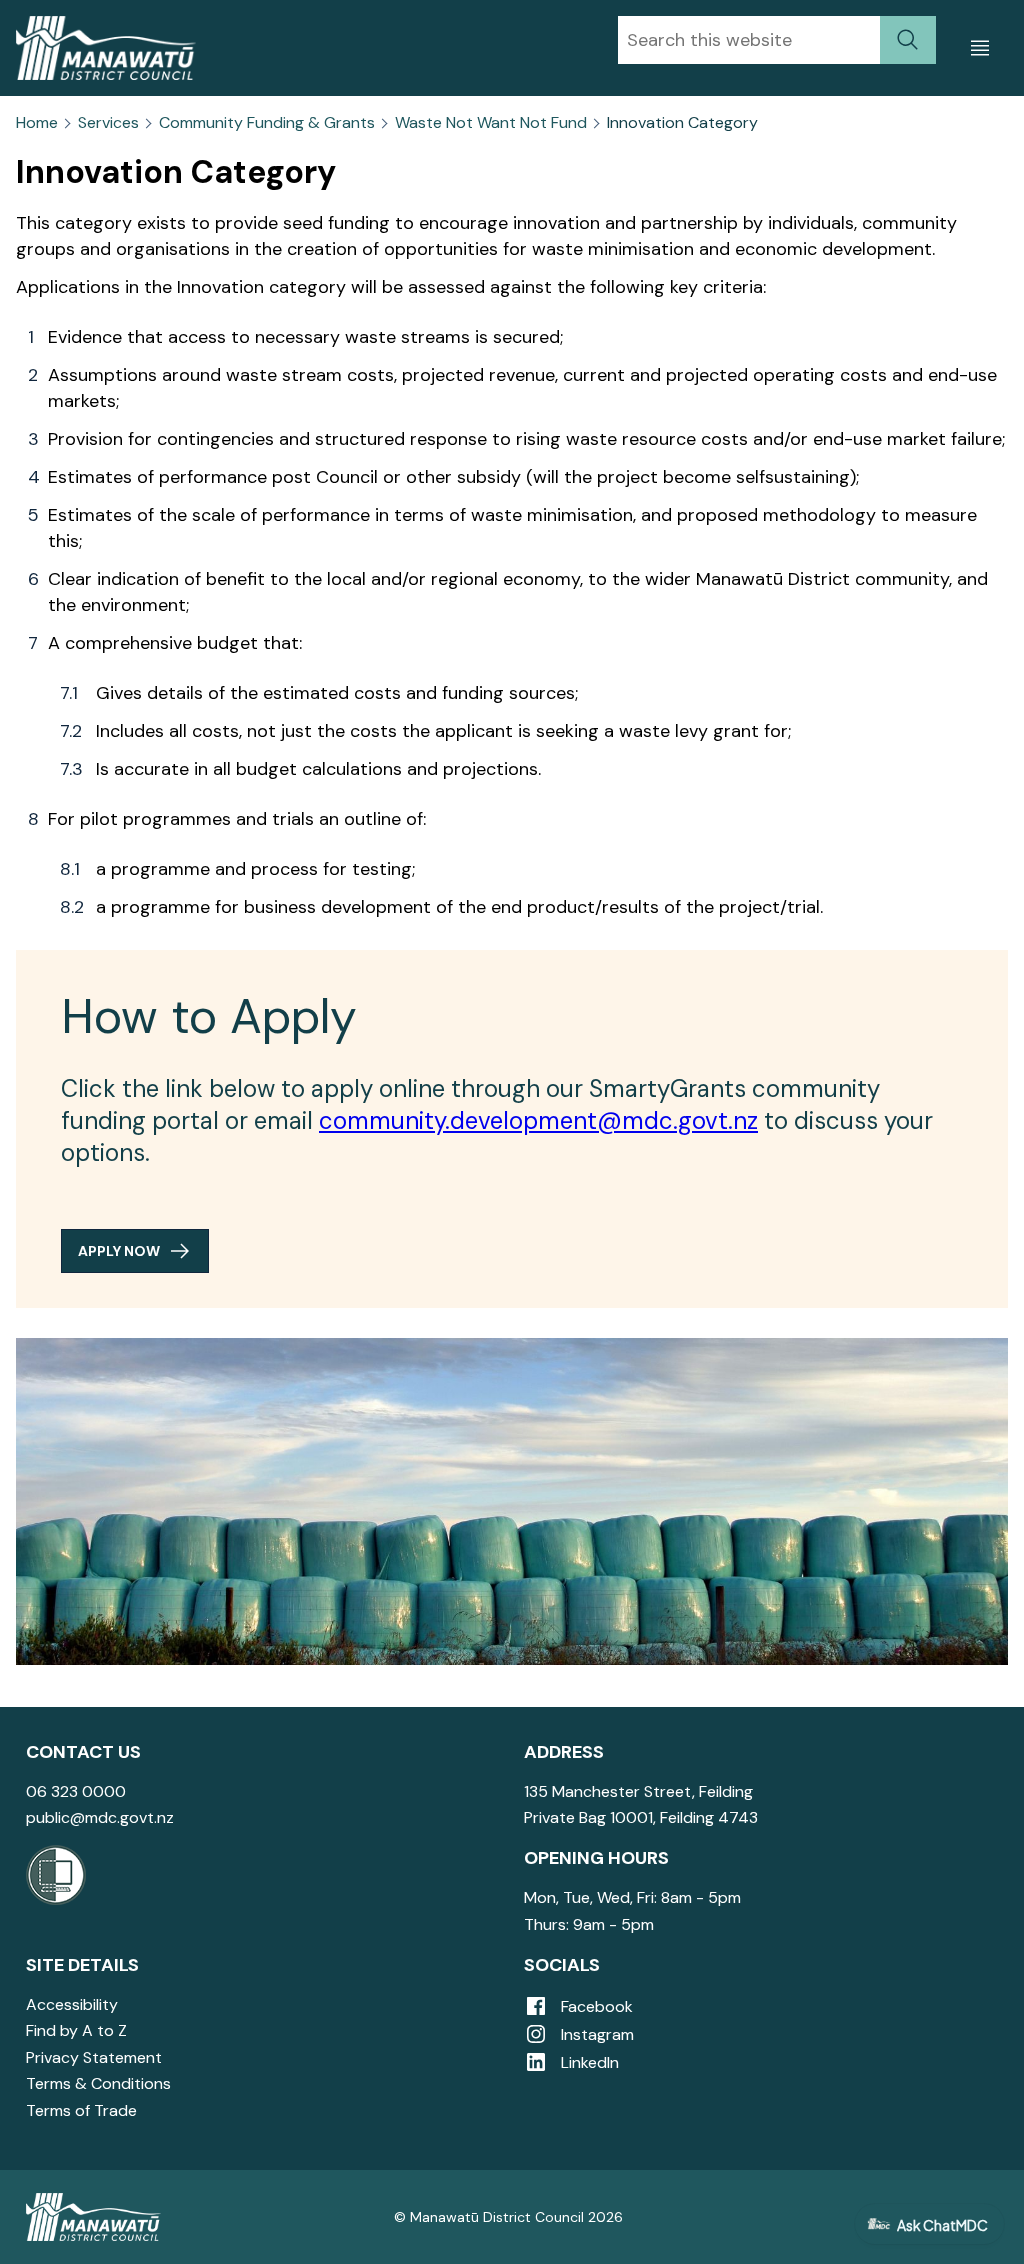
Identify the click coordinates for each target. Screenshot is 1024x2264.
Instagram (595, 2034)
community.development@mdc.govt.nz (538, 1120)
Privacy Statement (94, 2057)
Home (37, 123)
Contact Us (83, 1752)
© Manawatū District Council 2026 (508, 2217)
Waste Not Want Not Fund (491, 123)
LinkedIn (588, 2062)
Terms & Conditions (98, 2083)
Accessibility (72, 2004)
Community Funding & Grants (267, 123)
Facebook (595, 2006)
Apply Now (119, 1251)
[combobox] (749, 40)
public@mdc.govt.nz (100, 1817)
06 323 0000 (76, 1791)
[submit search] (908, 40)
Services (108, 123)
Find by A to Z (76, 2030)
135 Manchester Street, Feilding (638, 1791)
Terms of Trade (81, 2110)
